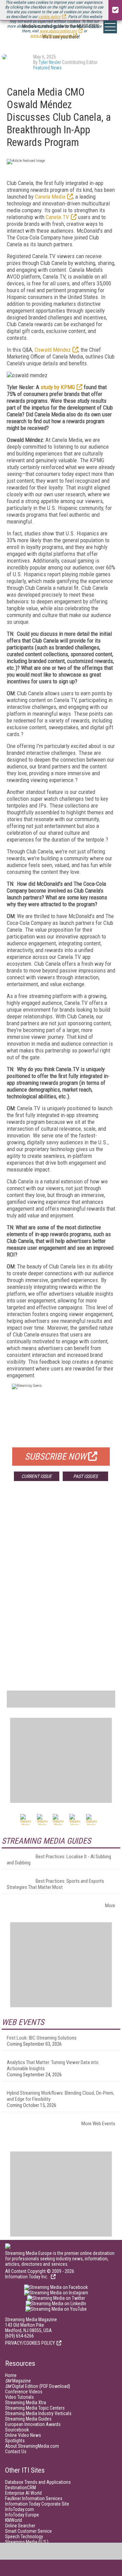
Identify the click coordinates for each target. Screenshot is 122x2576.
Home (11, 2375)
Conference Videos (24, 2392)
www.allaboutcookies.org (51, 36)
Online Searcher (20, 2526)
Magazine (18, 2381)
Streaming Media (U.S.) (27, 2542)
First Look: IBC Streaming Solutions (42, 2038)
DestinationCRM (21, 2488)
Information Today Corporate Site (37, 2504)
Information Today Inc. (27, 2277)
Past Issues (85, 1476)
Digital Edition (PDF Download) (38, 2386)
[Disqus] (61, 1587)
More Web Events (98, 2124)
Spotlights (15, 2441)
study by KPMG (58, 387)
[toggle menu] (110, 27)
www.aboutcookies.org (58, 31)
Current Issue (36, 1476)
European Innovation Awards (33, 2424)
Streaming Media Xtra (26, 2403)
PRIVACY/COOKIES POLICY (30, 2343)
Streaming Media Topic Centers (35, 2408)
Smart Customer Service (28, 2531)
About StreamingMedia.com (32, 2446)
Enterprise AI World (23, 2493)
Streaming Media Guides (28, 2419)
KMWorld (14, 2520)
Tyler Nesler (50, 62)
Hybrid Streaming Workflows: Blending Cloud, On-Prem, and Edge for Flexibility (60, 2096)
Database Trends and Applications (38, 2482)
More (110, 1906)
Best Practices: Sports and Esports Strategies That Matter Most (55, 1884)
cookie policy (49, 17)
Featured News (47, 68)
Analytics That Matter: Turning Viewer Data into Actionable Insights (53, 2065)
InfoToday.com (19, 2509)
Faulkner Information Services (34, 2498)
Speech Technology (24, 2537)
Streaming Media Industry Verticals (38, 2413)
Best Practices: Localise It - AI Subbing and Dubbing (59, 1860)
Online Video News (23, 2435)
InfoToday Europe (22, 2515)
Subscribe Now (56, 1457)
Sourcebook (17, 2430)
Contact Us (16, 2452)
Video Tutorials (19, 2397)
